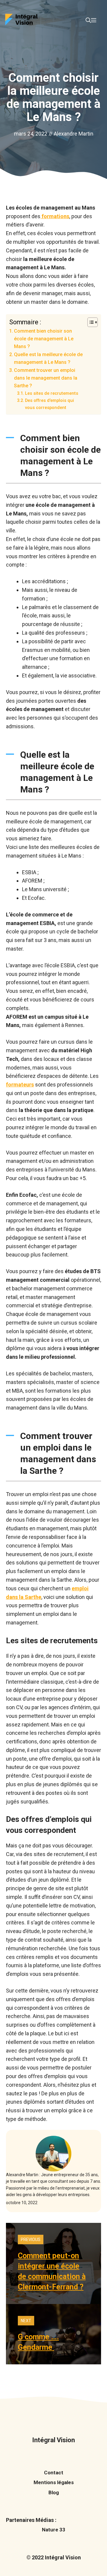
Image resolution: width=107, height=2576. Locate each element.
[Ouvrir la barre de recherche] (88, 21)
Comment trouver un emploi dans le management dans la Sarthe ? (46, 378)
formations (55, 216)
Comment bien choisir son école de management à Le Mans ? (44, 339)
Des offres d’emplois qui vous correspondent (49, 404)
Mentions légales (54, 2482)
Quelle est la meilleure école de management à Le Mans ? (48, 358)
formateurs (20, 1085)
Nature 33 (54, 2530)
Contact (54, 2473)
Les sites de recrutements (52, 393)
